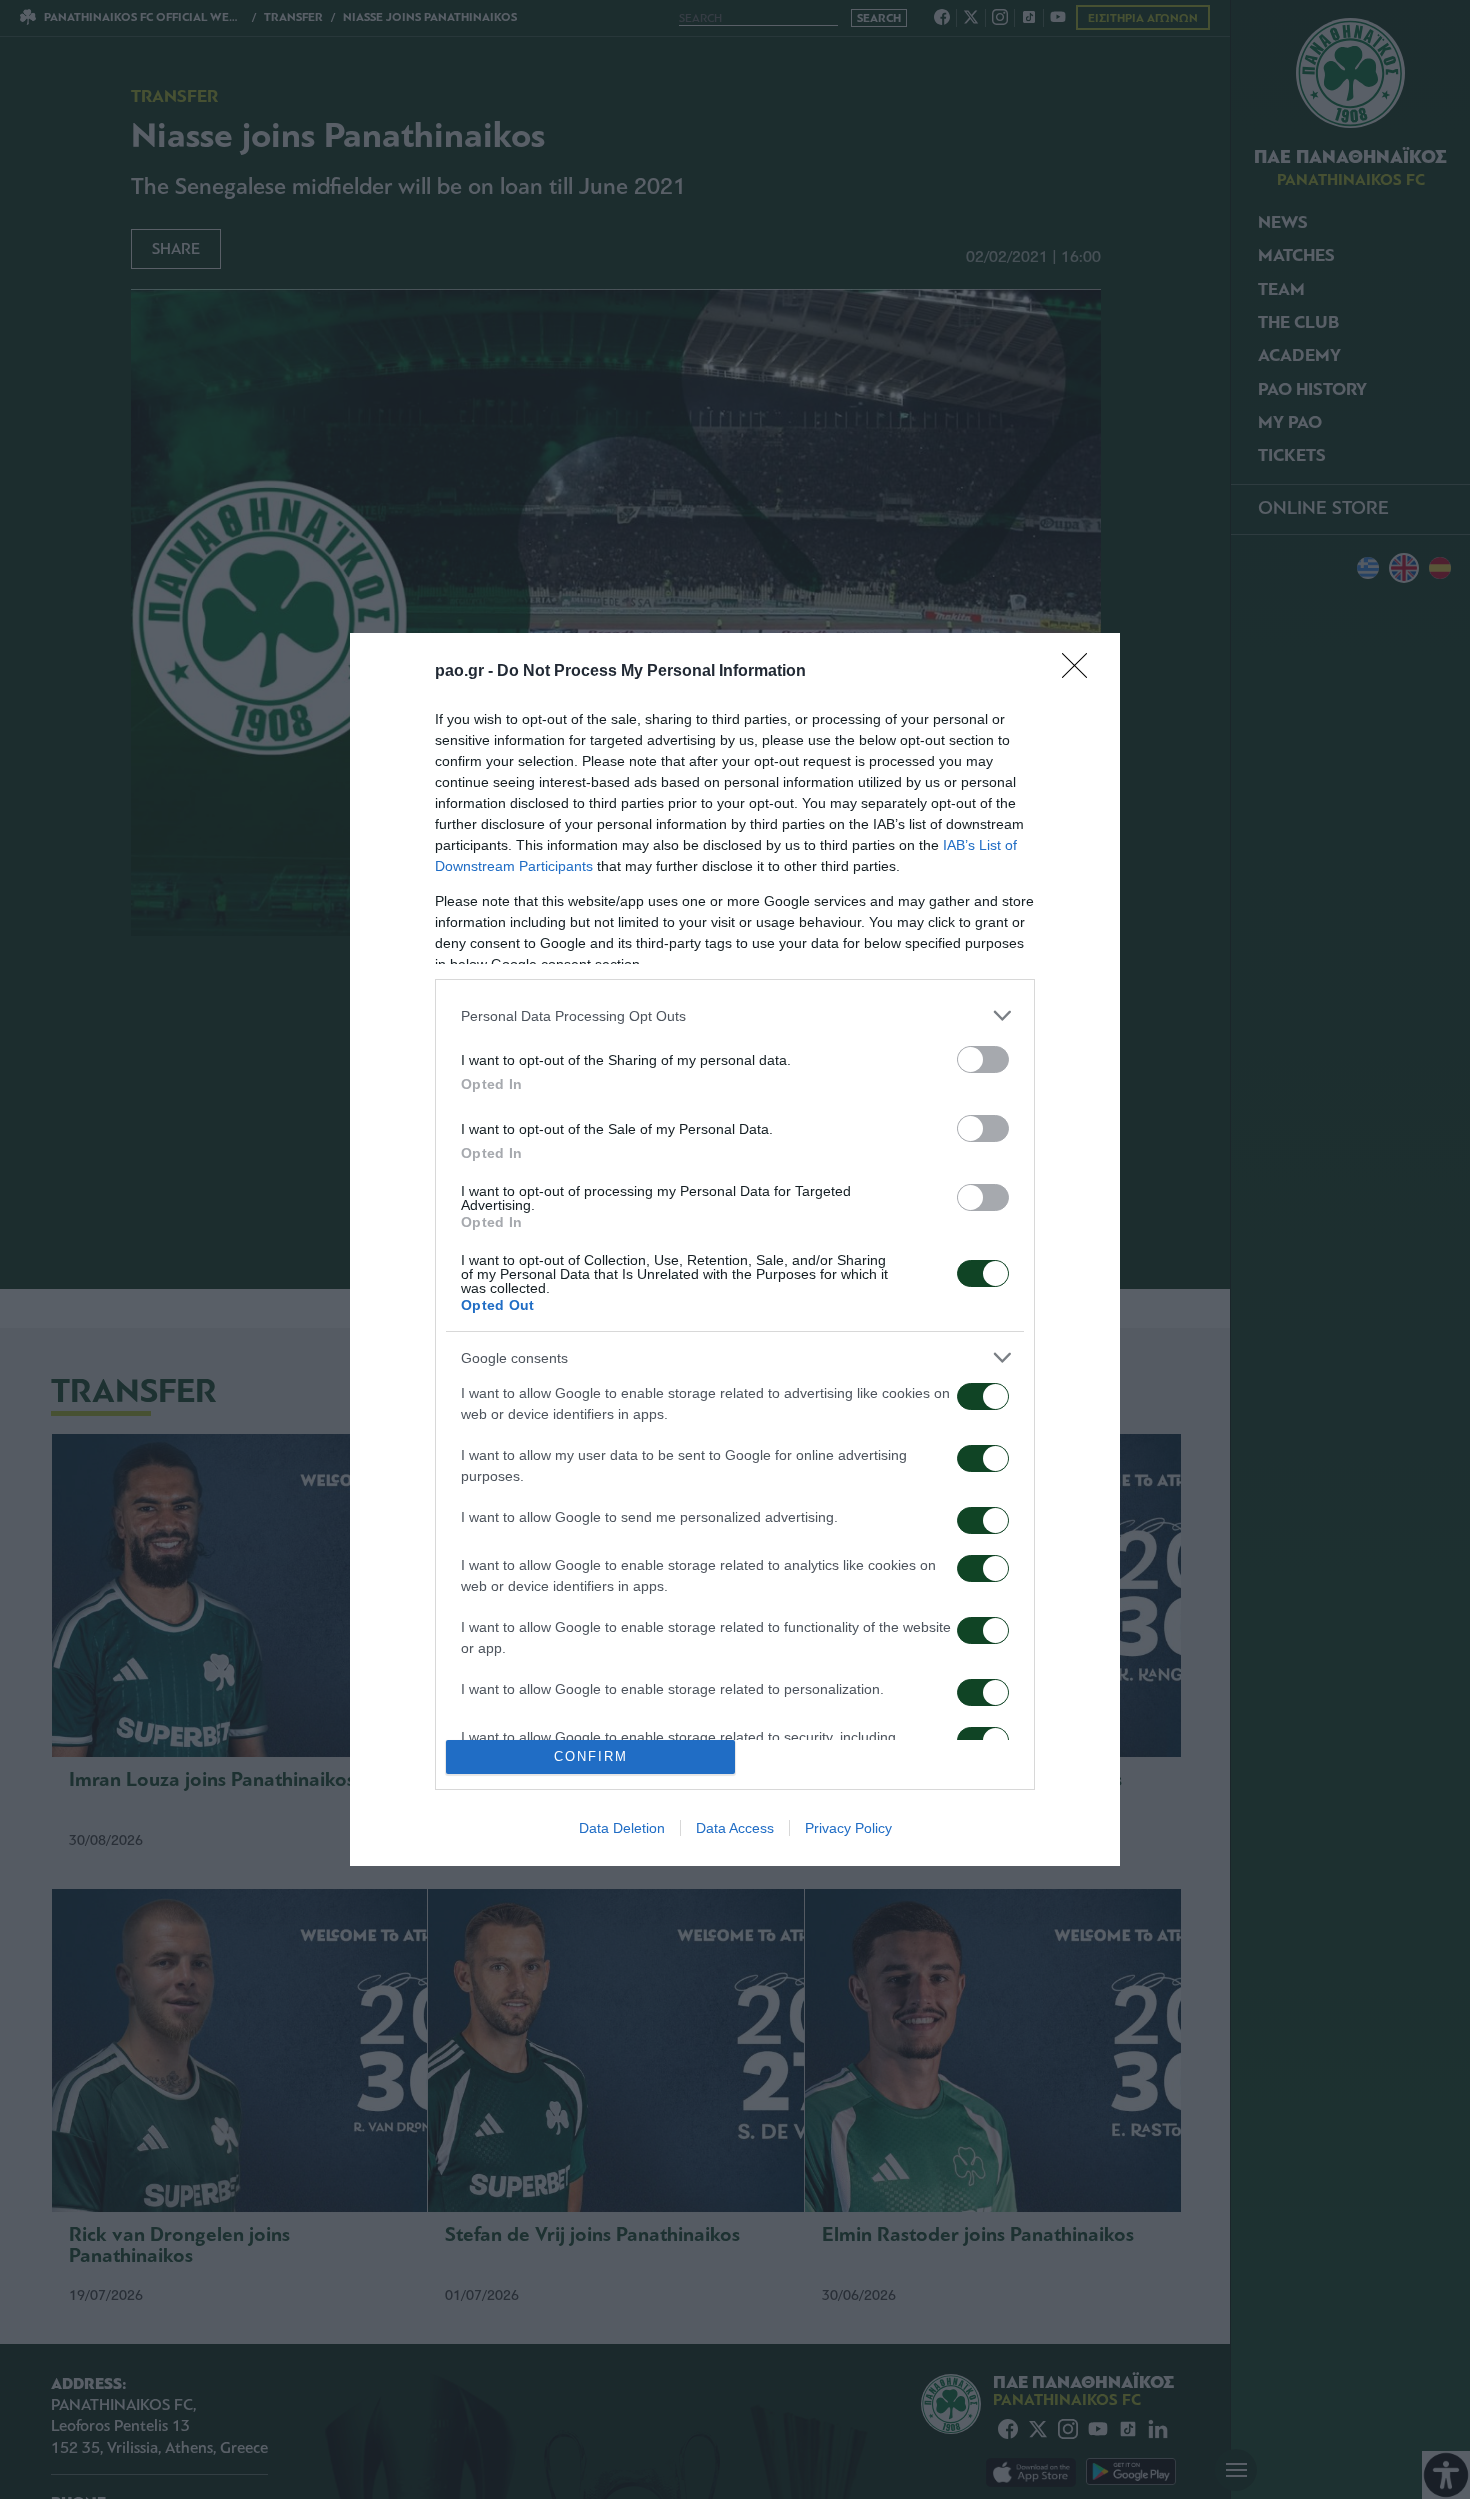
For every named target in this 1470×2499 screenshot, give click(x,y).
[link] (1081, 672)
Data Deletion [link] (622, 1828)
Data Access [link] (735, 1828)
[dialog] (735, 1249)
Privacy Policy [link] (848, 1828)
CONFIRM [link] (591, 1756)
